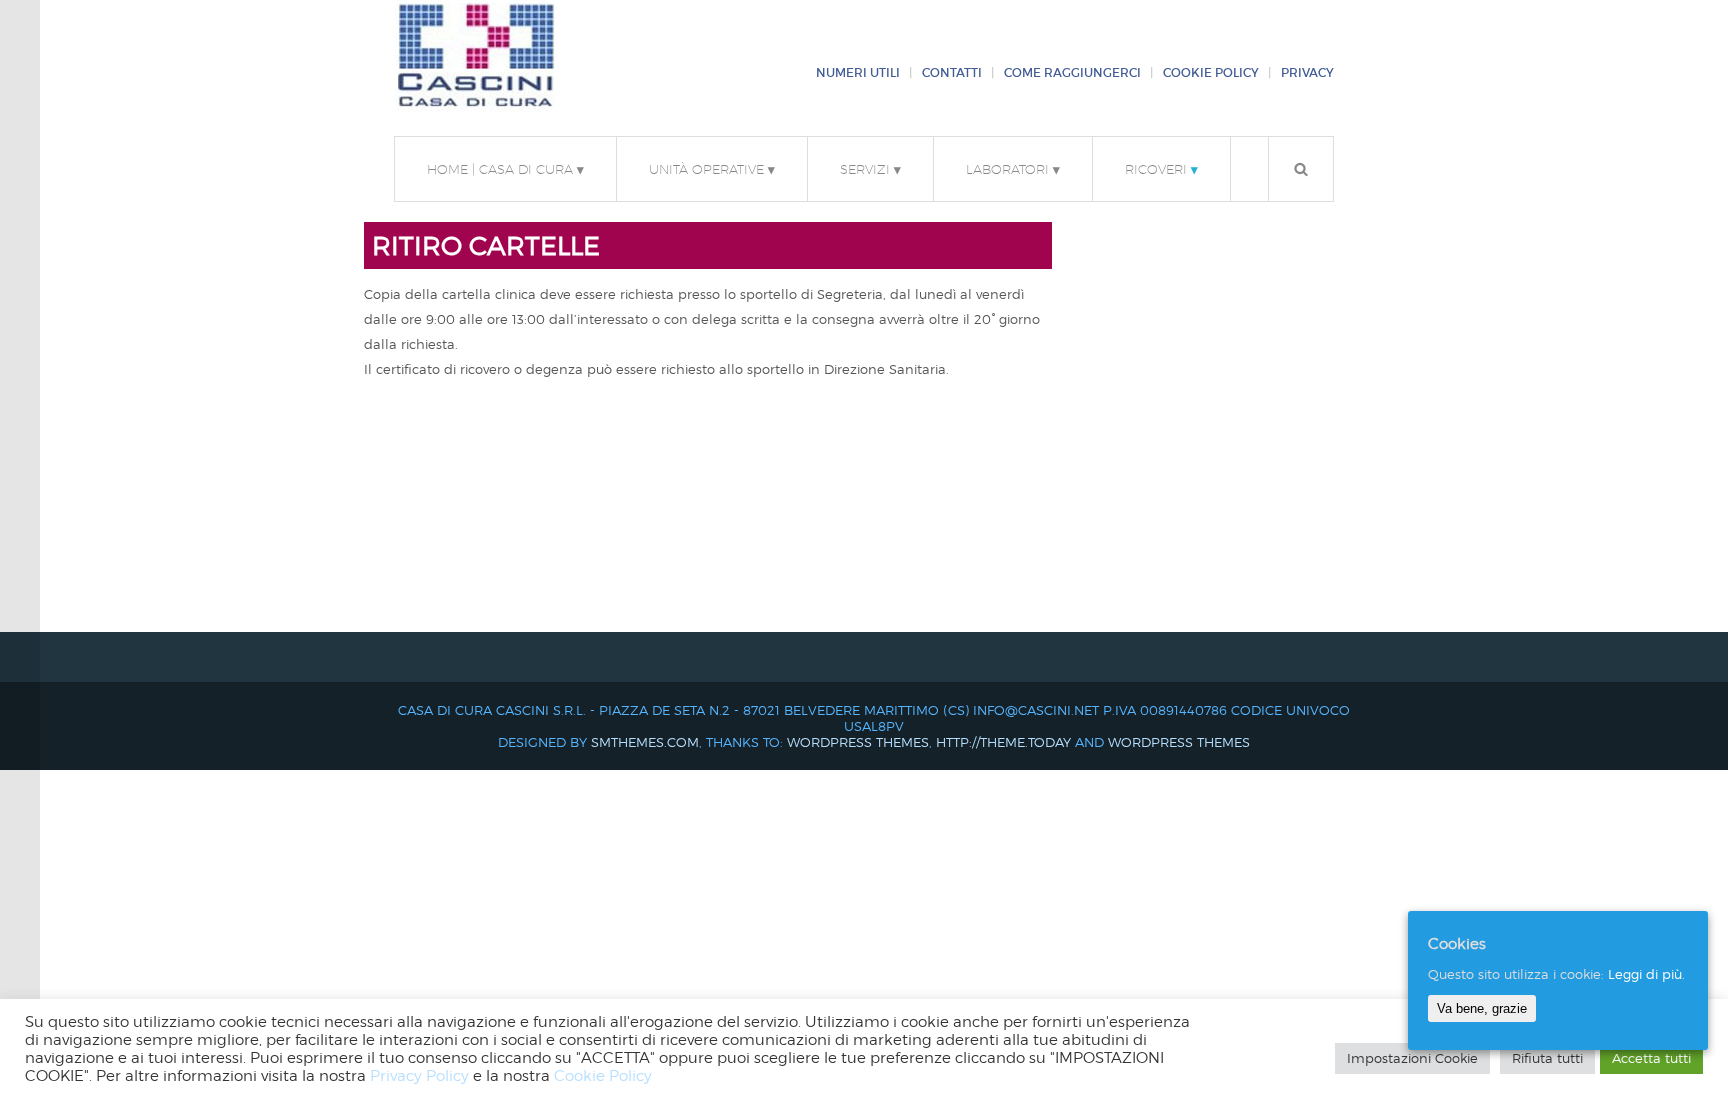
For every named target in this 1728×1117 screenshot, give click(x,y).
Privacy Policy (419, 1076)
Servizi (870, 169)
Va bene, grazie (1482, 1008)
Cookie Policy (1211, 73)
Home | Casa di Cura (505, 169)
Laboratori (1013, 169)
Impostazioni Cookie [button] (1412, 1058)
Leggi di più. (1646, 974)
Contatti (952, 73)
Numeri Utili (858, 73)
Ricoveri (1161, 169)
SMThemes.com (645, 742)
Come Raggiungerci (1072, 73)
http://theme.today (1003, 742)
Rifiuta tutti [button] (1547, 1058)
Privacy (1307, 73)
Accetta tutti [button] (1651, 1058)
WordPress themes (858, 742)
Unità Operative (712, 169)
